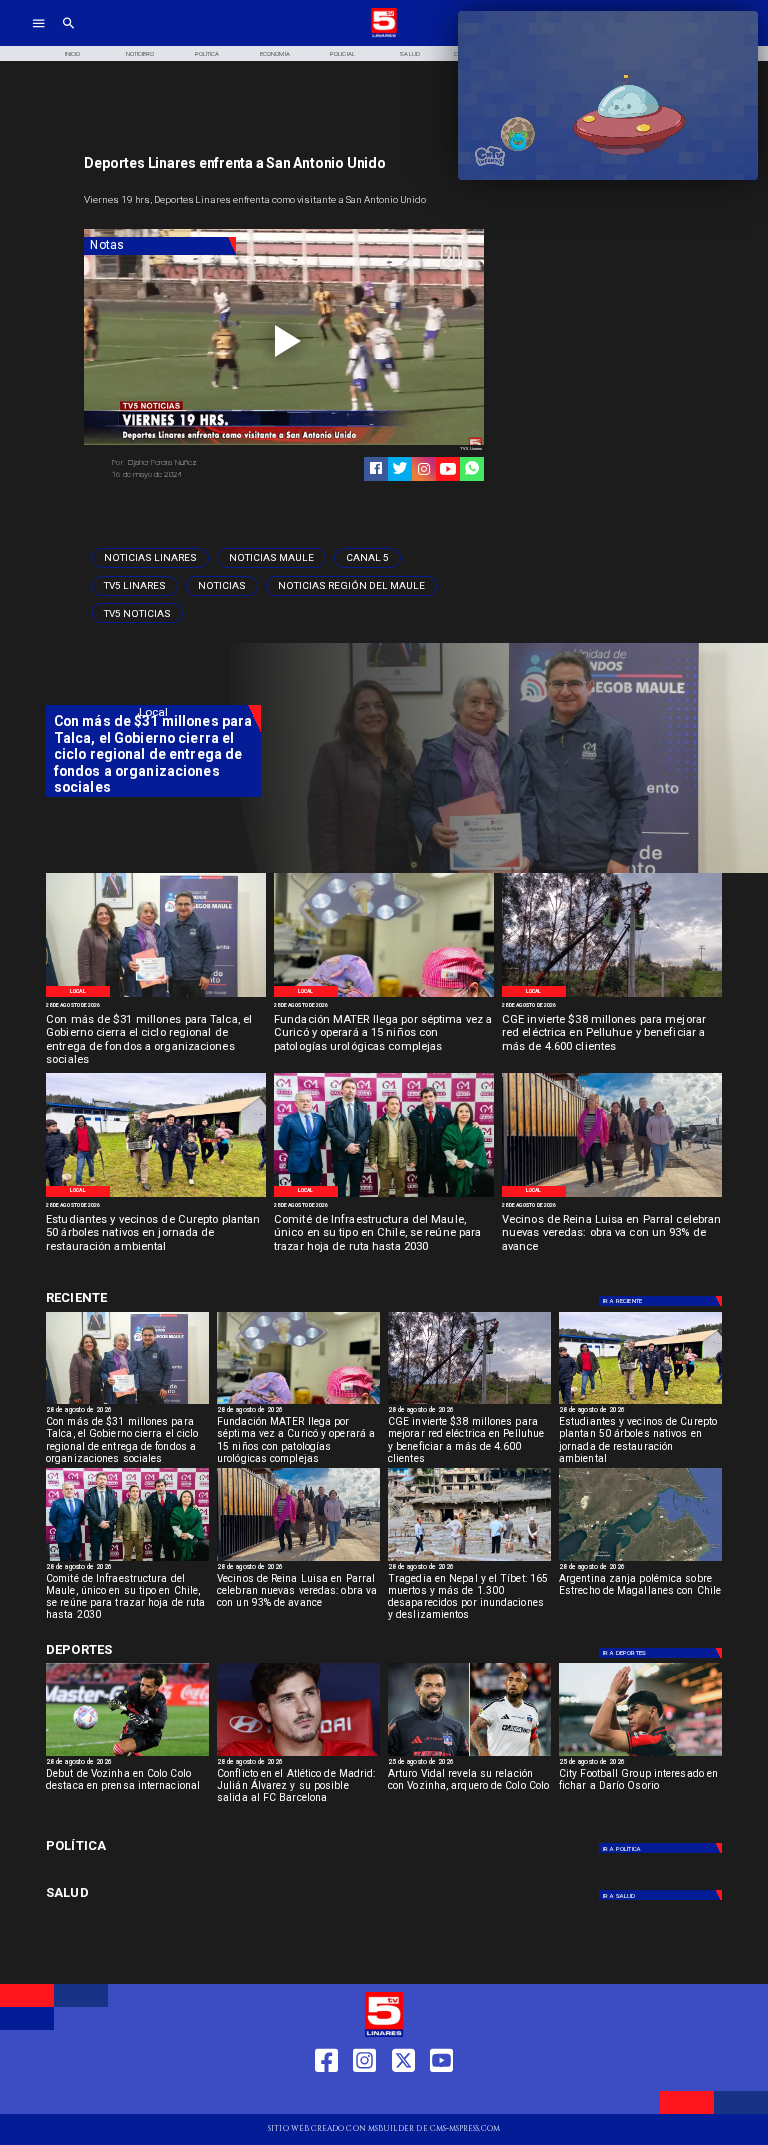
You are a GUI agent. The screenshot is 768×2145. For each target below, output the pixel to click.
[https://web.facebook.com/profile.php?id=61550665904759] (326, 2096)
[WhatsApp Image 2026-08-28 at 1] (156, 996)
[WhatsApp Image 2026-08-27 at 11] (612, 996)
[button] (150, 558)
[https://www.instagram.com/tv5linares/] (424, 469)
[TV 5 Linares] (68, 35)
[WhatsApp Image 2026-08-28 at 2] (384, 1196)
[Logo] (384, 35)
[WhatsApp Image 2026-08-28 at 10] (612, 1196)
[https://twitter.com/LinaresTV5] (403, 2096)
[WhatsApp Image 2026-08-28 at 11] (384, 996)
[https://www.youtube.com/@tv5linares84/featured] (448, 469)
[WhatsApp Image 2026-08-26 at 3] (156, 1196)
